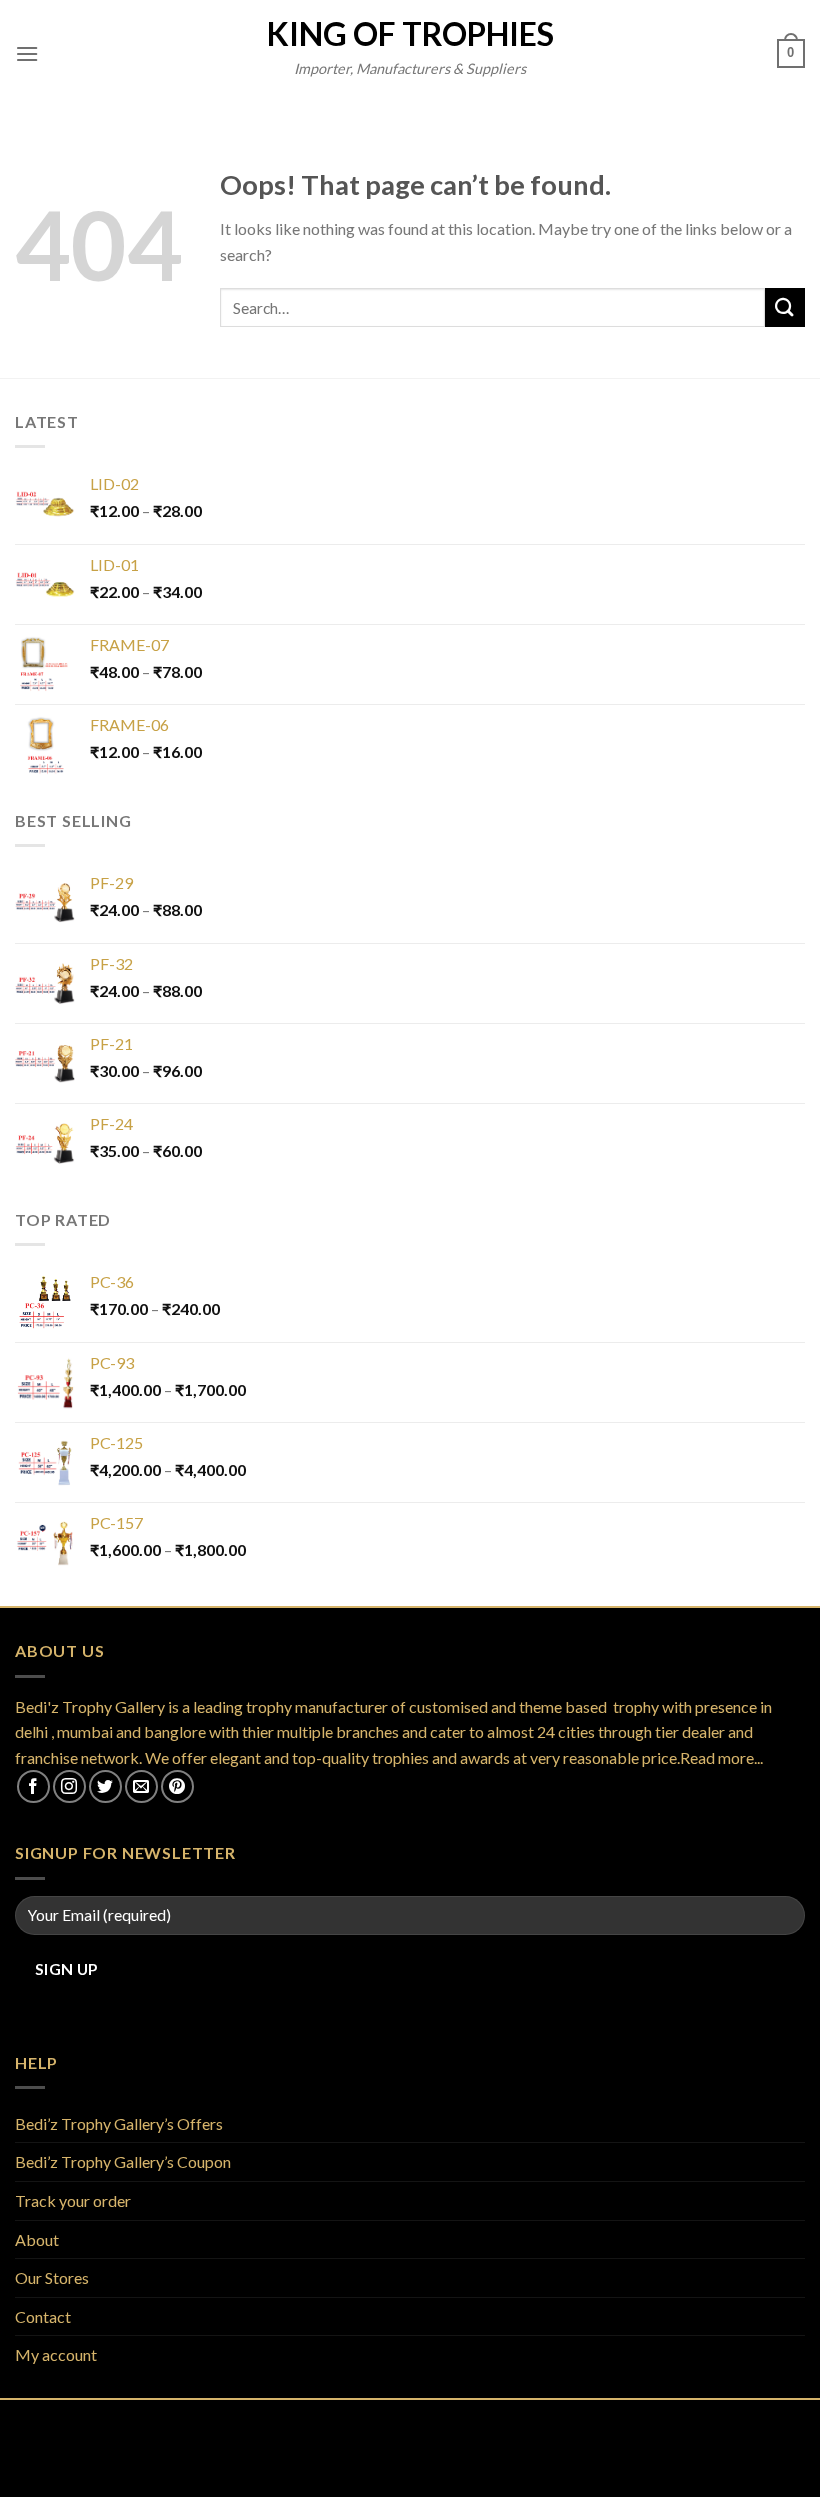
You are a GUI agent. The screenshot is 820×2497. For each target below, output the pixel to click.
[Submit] (785, 307)
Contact (43, 2316)
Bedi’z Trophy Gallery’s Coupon (123, 2161)
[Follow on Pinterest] (177, 1786)
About (37, 2239)
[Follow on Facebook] (33, 1786)
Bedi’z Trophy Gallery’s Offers (119, 2123)
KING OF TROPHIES (410, 34)
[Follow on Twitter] (105, 1786)
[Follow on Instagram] (69, 1786)
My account (56, 2354)
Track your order (73, 2200)
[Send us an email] (141, 1786)
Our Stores (52, 2277)
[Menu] (27, 53)
